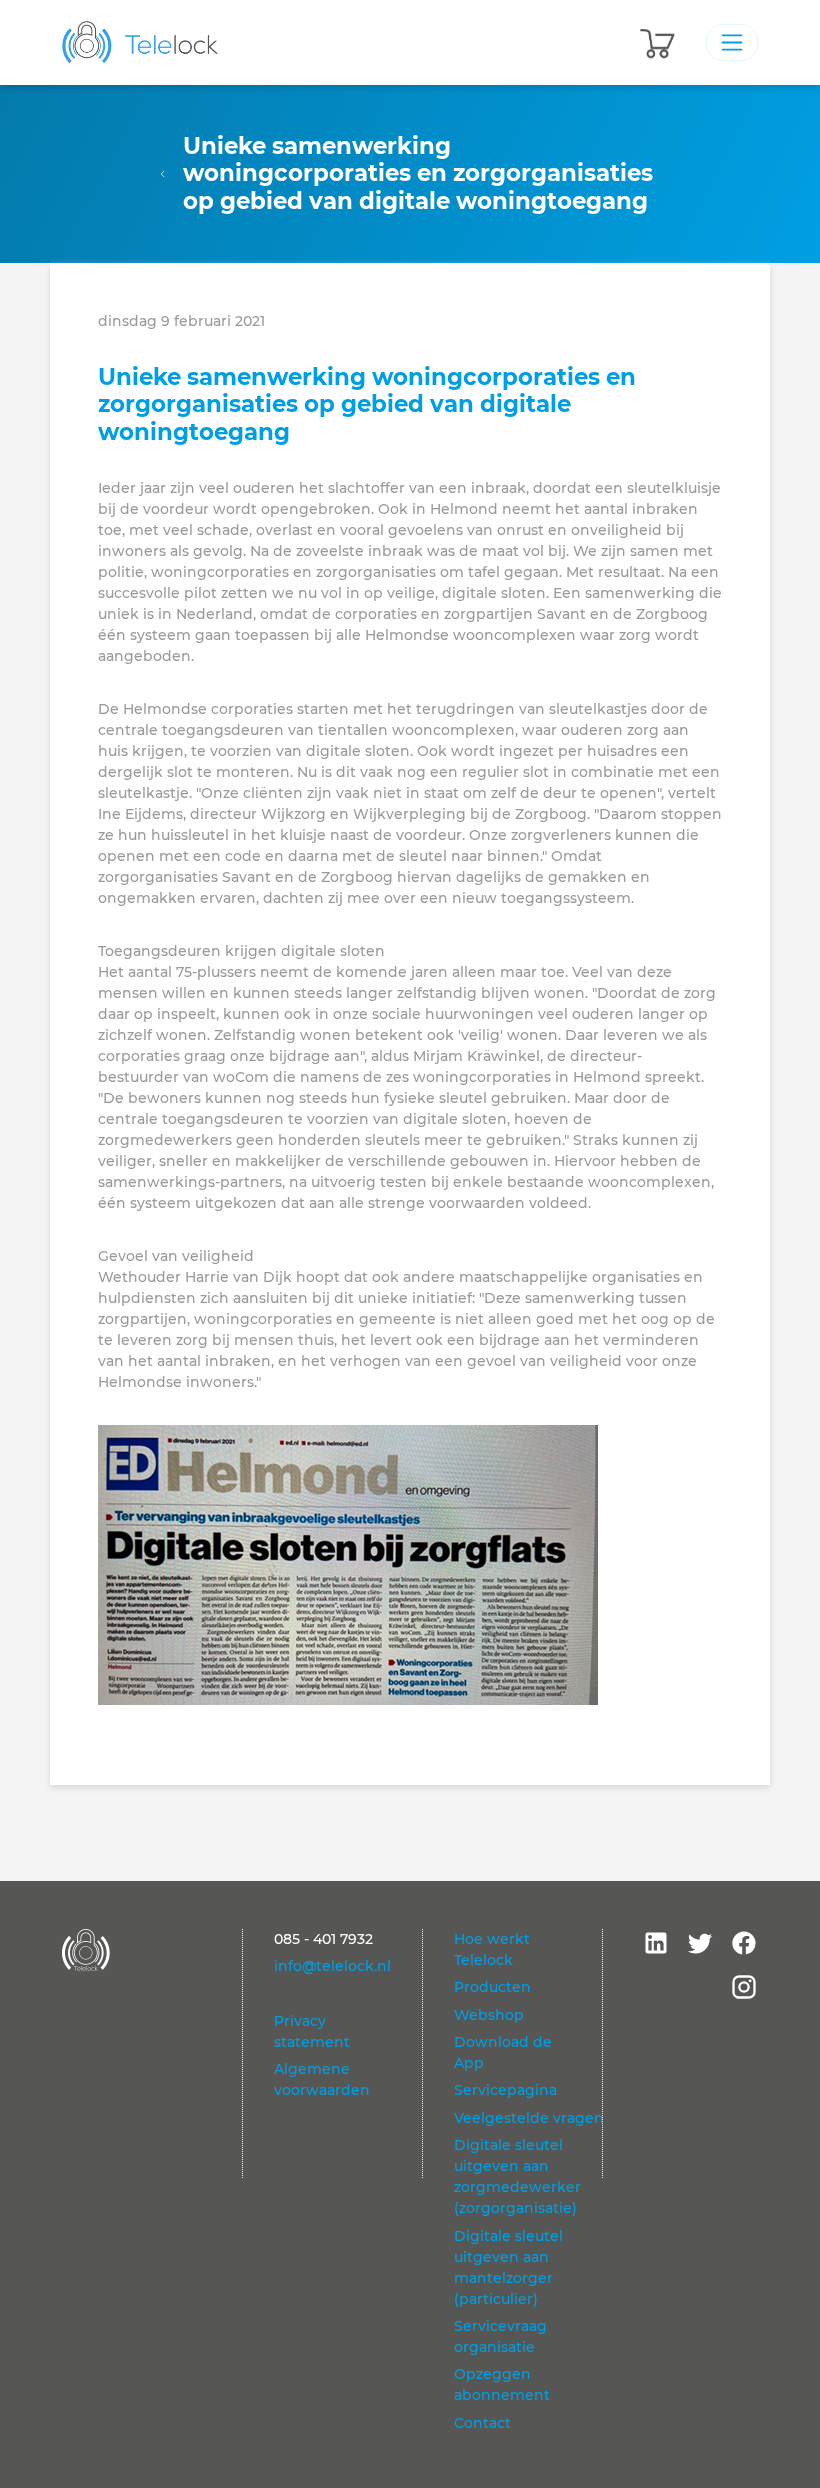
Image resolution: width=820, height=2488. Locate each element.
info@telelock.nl (332, 1966)
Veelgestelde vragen (529, 2118)
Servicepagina (505, 2090)
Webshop (489, 2015)
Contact (482, 2423)
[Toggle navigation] (732, 42)
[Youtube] (656, 1943)
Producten (492, 1987)
